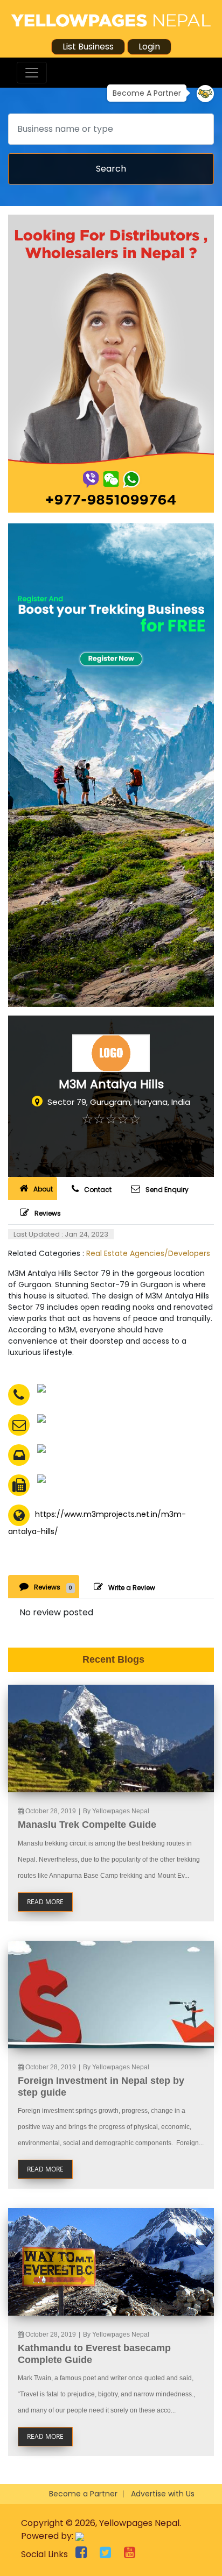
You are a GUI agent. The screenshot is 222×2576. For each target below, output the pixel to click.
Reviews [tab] (53, 1587)
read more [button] (45, 1902)
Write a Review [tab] (132, 1588)
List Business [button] (88, 47)
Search (111, 169)
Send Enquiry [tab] (167, 1190)
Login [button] (149, 47)
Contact (98, 1190)
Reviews (48, 1213)
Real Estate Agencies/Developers (148, 1253)
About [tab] (43, 1189)
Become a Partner (83, 2494)
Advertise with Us (163, 2494)
